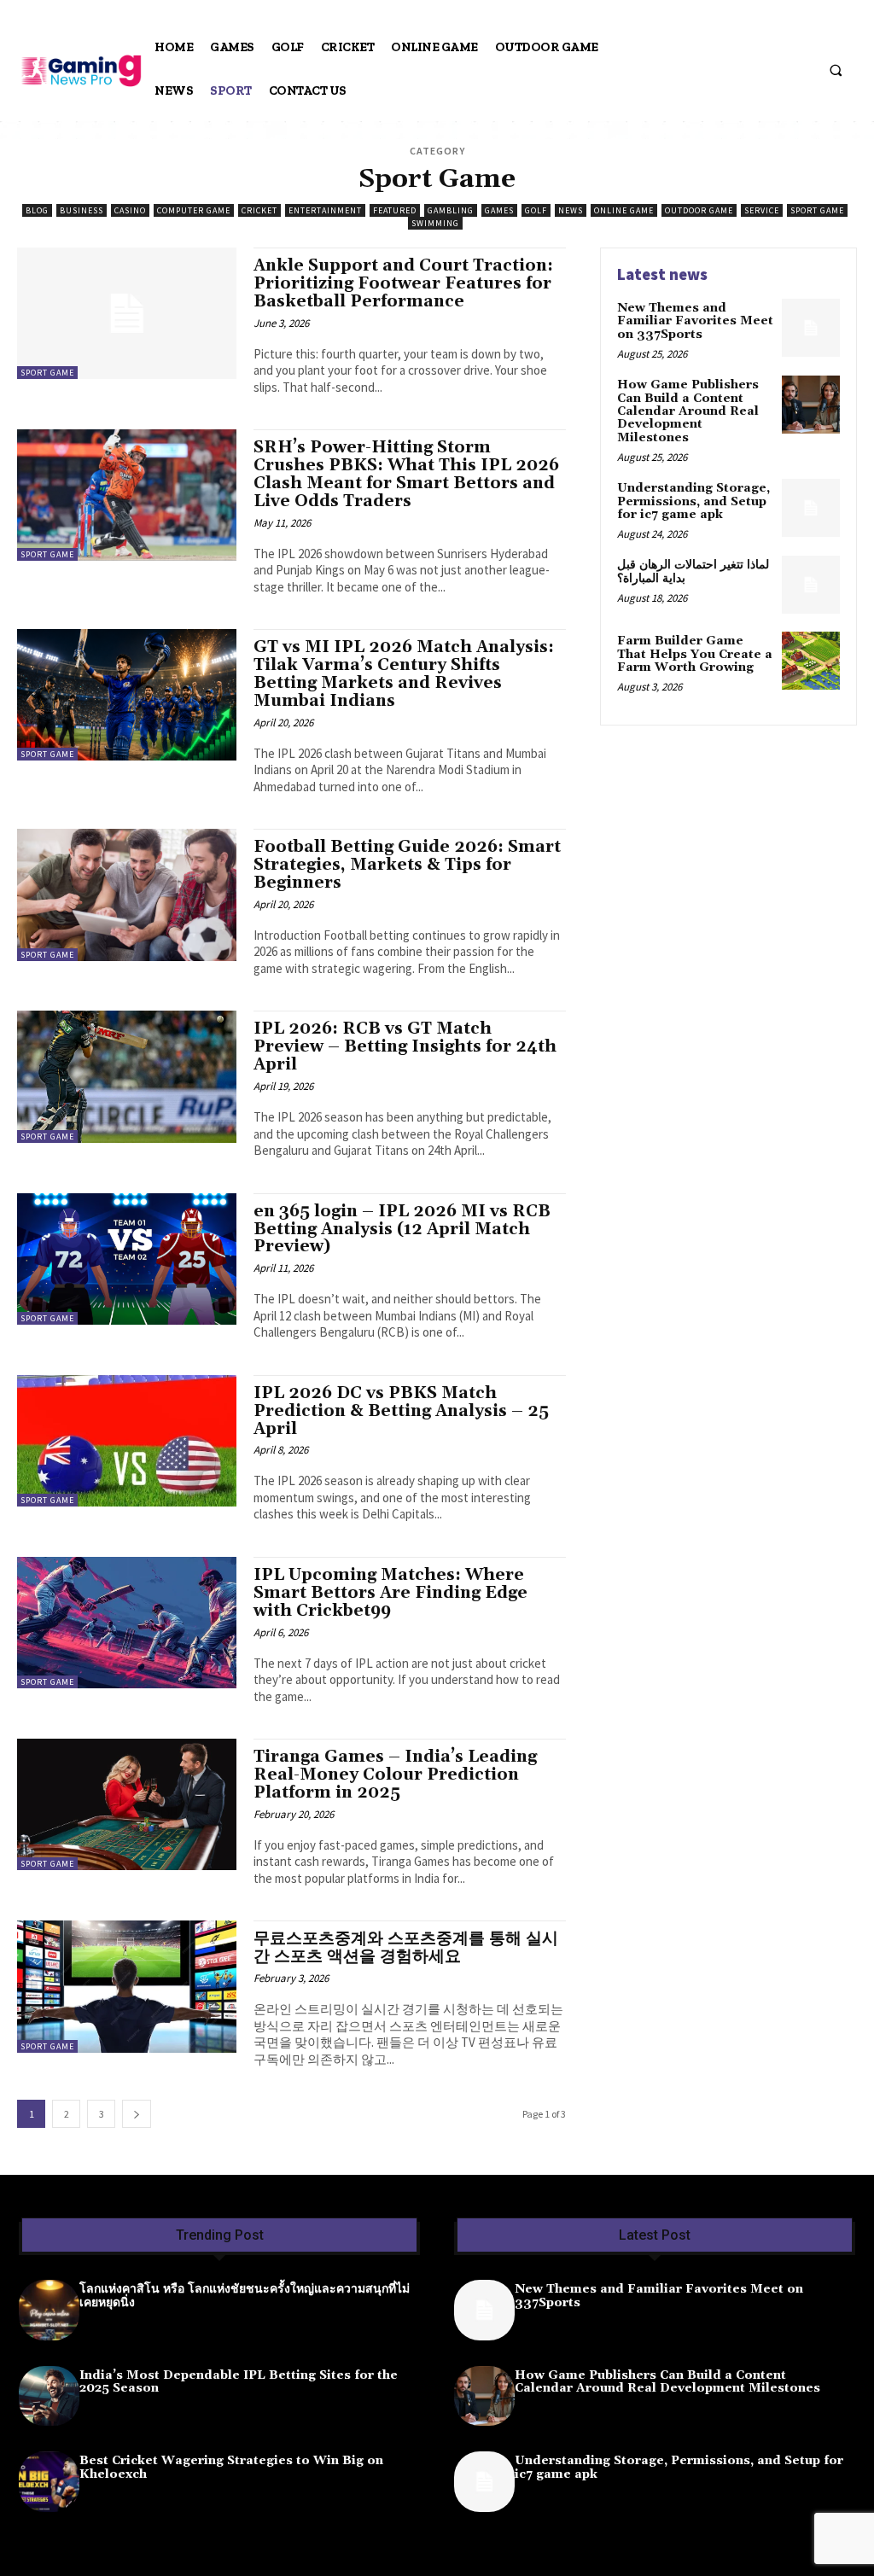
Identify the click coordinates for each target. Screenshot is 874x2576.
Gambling (451, 210)
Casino (130, 210)
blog (37, 210)
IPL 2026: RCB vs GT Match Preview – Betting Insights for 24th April (405, 1046)
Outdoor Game (699, 210)
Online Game (624, 210)
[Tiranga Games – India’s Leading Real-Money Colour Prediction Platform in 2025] (127, 1804)
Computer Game (194, 210)
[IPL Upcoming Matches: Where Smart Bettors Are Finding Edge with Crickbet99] (127, 1623)
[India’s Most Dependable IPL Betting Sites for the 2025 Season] (49, 2396)
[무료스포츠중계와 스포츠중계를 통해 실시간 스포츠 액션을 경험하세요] (127, 1986)
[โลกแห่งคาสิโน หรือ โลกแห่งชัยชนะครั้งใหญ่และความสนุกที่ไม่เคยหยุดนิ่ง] (49, 2310)
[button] (836, 70)
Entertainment (325, 210)
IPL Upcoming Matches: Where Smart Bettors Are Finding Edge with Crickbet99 (390, 1593)
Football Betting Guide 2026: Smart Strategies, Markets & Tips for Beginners (407, 865)
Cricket (259, 210)
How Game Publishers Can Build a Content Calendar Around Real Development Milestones (688, 411)
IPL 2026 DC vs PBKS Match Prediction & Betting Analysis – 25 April (401, 1411)
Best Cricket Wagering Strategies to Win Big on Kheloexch (231, 2467)
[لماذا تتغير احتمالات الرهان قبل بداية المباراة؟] (811, 585)
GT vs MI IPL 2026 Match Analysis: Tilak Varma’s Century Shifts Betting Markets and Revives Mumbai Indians (404, 674)
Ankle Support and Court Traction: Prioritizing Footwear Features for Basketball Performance (403, 283)
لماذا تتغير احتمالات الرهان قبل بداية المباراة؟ (693, 571)
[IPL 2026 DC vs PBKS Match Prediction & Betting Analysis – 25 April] (127, 1441)
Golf (536, 210)
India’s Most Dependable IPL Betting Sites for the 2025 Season (239, 2382)
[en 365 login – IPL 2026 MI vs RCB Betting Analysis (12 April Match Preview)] (127, 1259)
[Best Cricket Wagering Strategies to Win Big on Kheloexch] (49, 2482)
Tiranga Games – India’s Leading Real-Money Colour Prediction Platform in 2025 (395, 1775)
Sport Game (817, 210)
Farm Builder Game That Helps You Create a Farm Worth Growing (695, 654)
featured (395, 210)
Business (82, 210)
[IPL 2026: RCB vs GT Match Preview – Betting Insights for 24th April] (127, 1076)
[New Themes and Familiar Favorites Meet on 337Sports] (811, 328)
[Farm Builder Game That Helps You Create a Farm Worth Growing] (811, 661)
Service (762, 210)
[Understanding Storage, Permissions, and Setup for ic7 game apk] (811, 508)
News (571, 210)
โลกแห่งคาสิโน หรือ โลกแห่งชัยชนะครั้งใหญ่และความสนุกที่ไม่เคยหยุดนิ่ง (245, 2296)
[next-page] (137, 2114)
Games (499, 210)
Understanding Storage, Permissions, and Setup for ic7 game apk (693, 501)
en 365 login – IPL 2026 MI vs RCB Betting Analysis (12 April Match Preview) (402, 1229)
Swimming (435, 223)
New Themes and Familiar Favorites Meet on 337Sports (695, 321)
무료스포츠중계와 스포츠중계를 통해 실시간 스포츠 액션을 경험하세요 (406, 1947)
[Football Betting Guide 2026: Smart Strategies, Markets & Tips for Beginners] (127, 895)
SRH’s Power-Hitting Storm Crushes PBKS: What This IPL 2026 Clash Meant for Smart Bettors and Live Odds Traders (406, 474)
